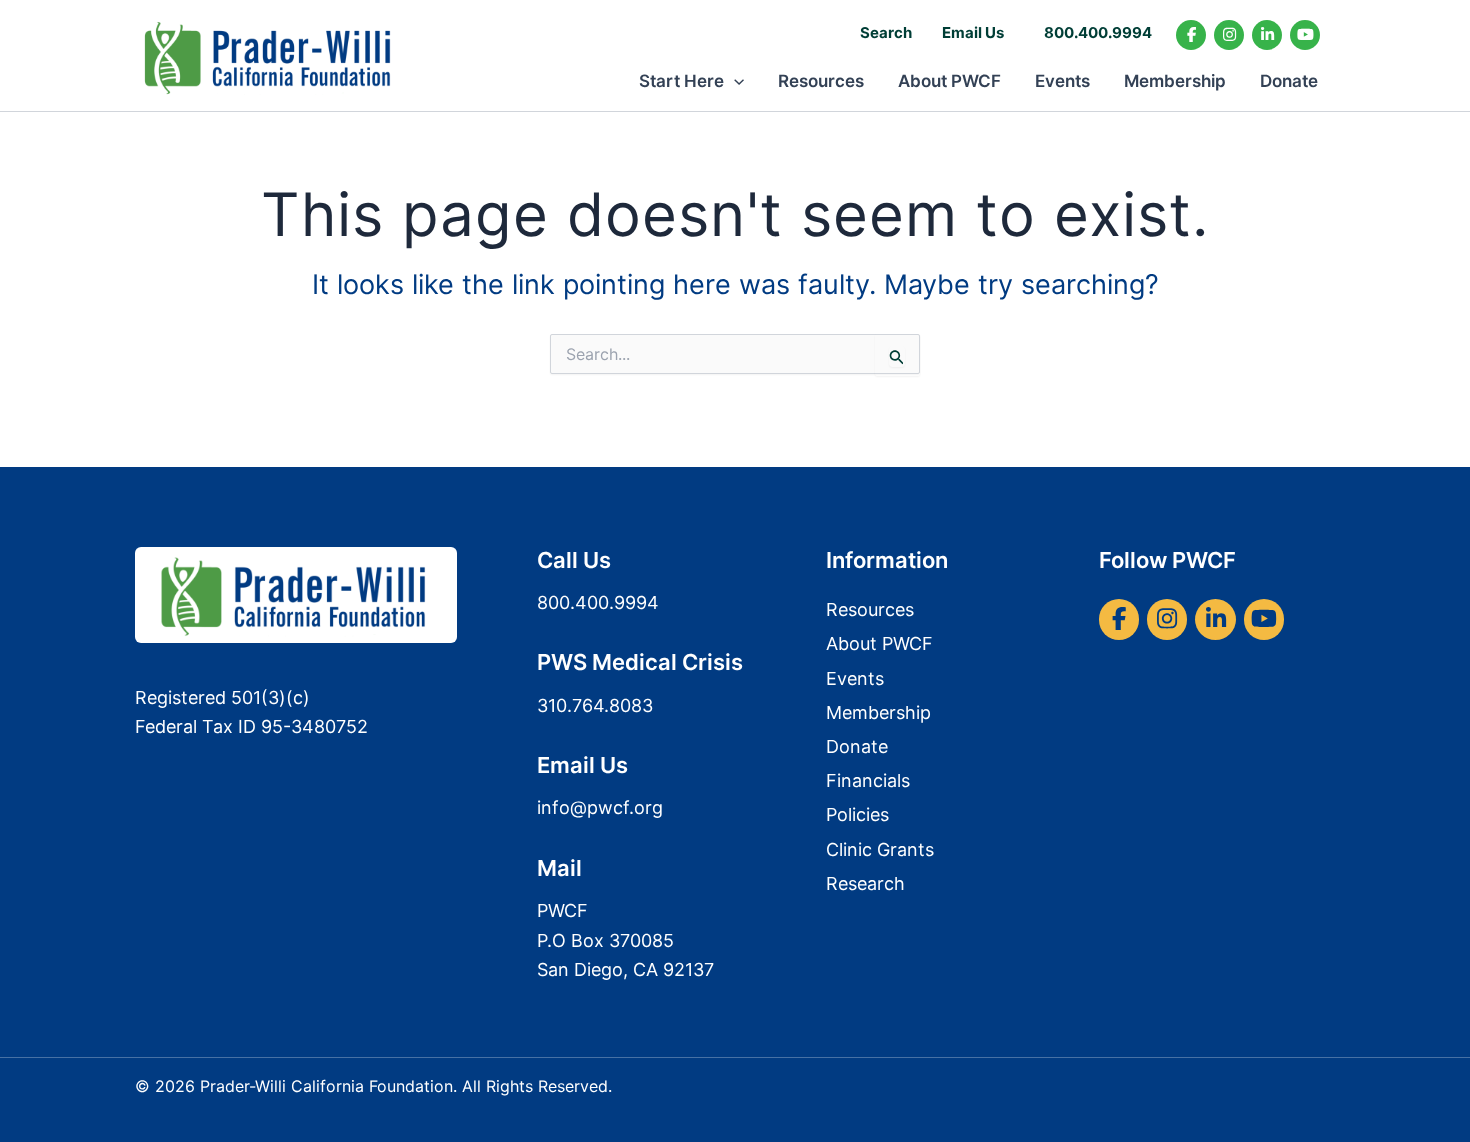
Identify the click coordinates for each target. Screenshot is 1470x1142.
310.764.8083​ (595, 705)
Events (1062, 81)
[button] (734, 81)
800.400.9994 (1098, 32)
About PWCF (949, 81)
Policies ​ (860, 814)
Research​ (865, 883)
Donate (1289, 81)
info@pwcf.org (600, 807)
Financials (868, 780)
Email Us (973, 32)
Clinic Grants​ (880, 849)
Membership (1175, 81)
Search (886, 32)
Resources (821, 81)
